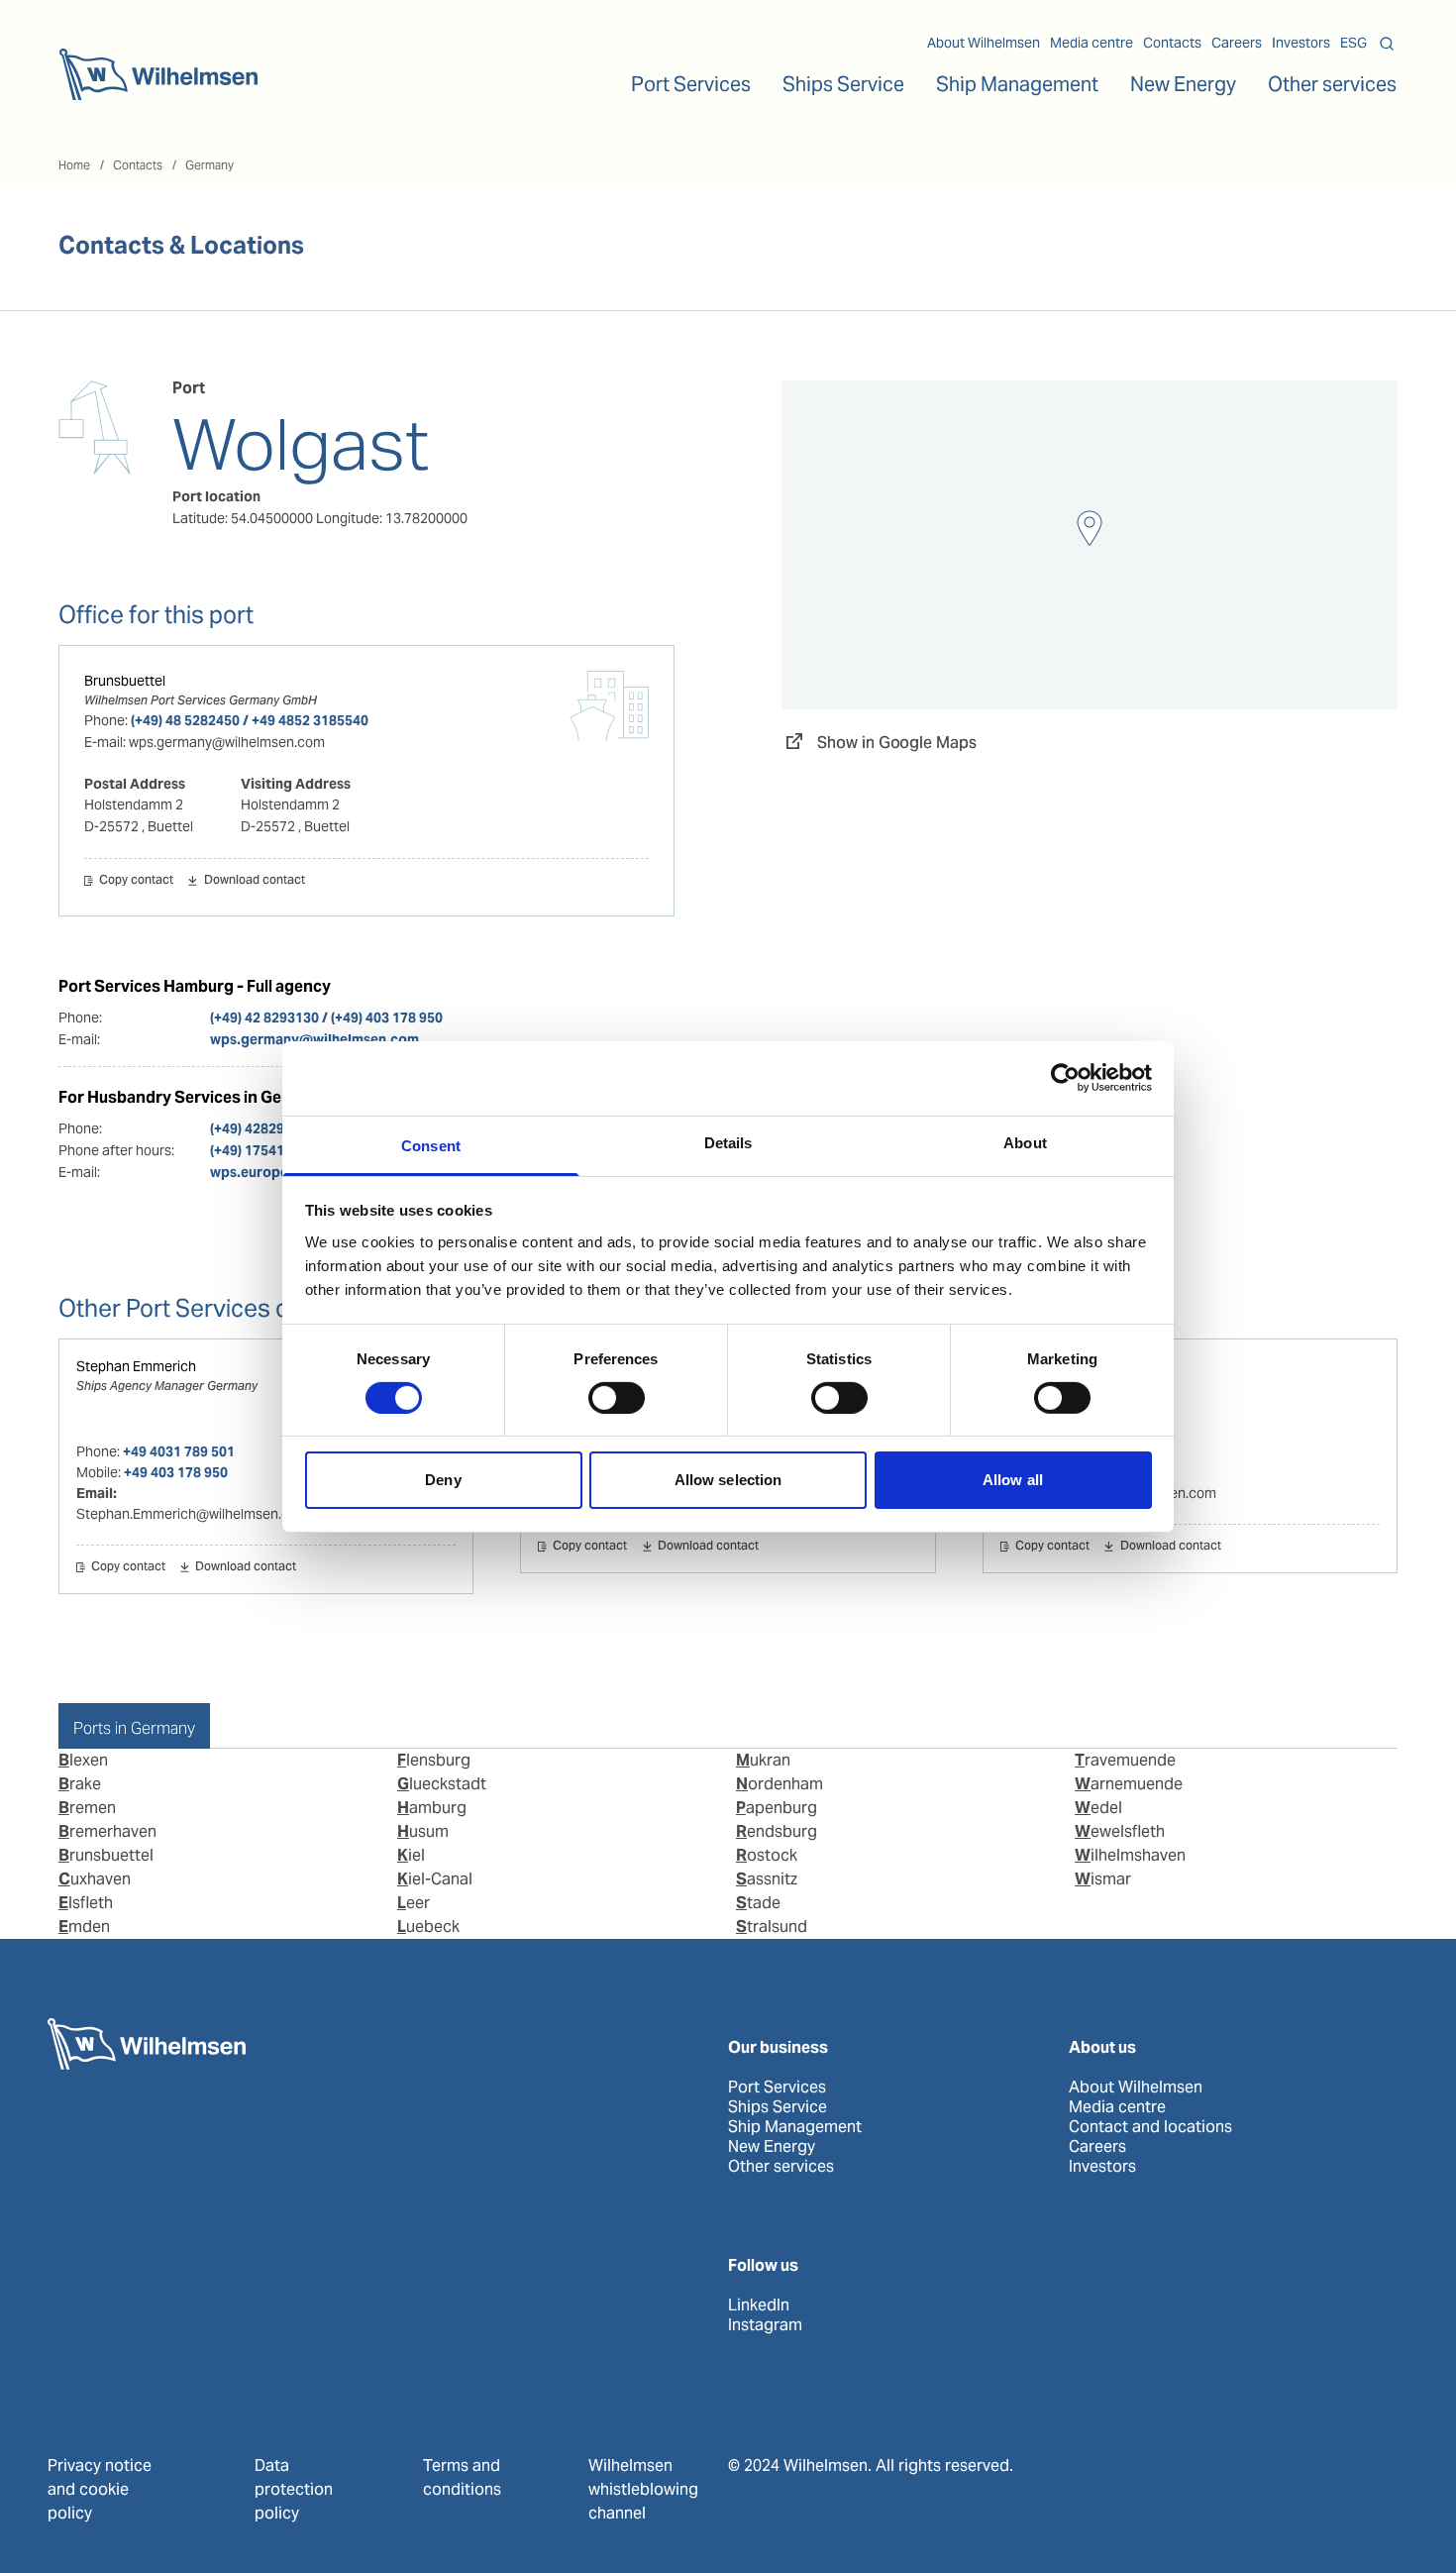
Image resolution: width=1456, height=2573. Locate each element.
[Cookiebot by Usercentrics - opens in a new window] (1065, 1078)
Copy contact (136, 881)
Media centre (1092, 43)
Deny (443, 1480)
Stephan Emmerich (136, 1366)
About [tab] (1025, 1142)
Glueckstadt (442, 1784)
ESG (1353, 43)
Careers (1237, 43)
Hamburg (432, 1808)
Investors (1301, 43)
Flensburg (434, 1760)
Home (74, 165)
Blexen (83, 1760)
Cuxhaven (95, 1879)
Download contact (254, 881)
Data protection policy (294, 2489)
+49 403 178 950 (176, 1472)
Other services (781, 2167)
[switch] (617, 1398)
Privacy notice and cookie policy (100, 2489)
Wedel (1098, 1808)
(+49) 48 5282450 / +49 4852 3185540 (250, 720)
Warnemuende (1129, 1784)
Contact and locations (1150, 2127)
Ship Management (795, 2127)
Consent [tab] (431, 1145)
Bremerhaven (107, 1831)
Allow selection (728, 1480)
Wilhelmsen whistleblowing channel (643, 2489)
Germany (209, 165)
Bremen (87, 1808)
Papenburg (777, 1808)
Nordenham (780, 1784)
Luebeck (428, 1927)
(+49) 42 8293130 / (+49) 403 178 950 (326, 1018)
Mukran (763, 1760)
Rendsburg (777, 1831)
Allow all (1013, 1480)
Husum (423, 1831)
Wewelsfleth (1120, 1831)
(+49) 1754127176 (267, 1150)
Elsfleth (86, 1903)
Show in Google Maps (897, 743)
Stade (758, 1903)
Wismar (1103, 1879)
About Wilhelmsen (984, 43)
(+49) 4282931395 (267, 1128)
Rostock (767, 1855)
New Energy (1183, 84)
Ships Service (778, 2107)
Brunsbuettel (125, 681)
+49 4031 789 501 (179, 1451)
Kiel (411, 1855)
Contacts (1172, 43)
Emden (84, 1927)
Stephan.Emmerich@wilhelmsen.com (193, 1514)
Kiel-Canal (435, 1879)
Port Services (777, 2088)
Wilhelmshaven (1130, 1855)
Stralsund (772, 1927)
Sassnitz (767, 1879)
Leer (414, 1903)
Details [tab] (728, 1142)
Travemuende (1125, 1760)
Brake (80, 1784)
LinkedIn (759, 2305)
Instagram (765, 2325)
